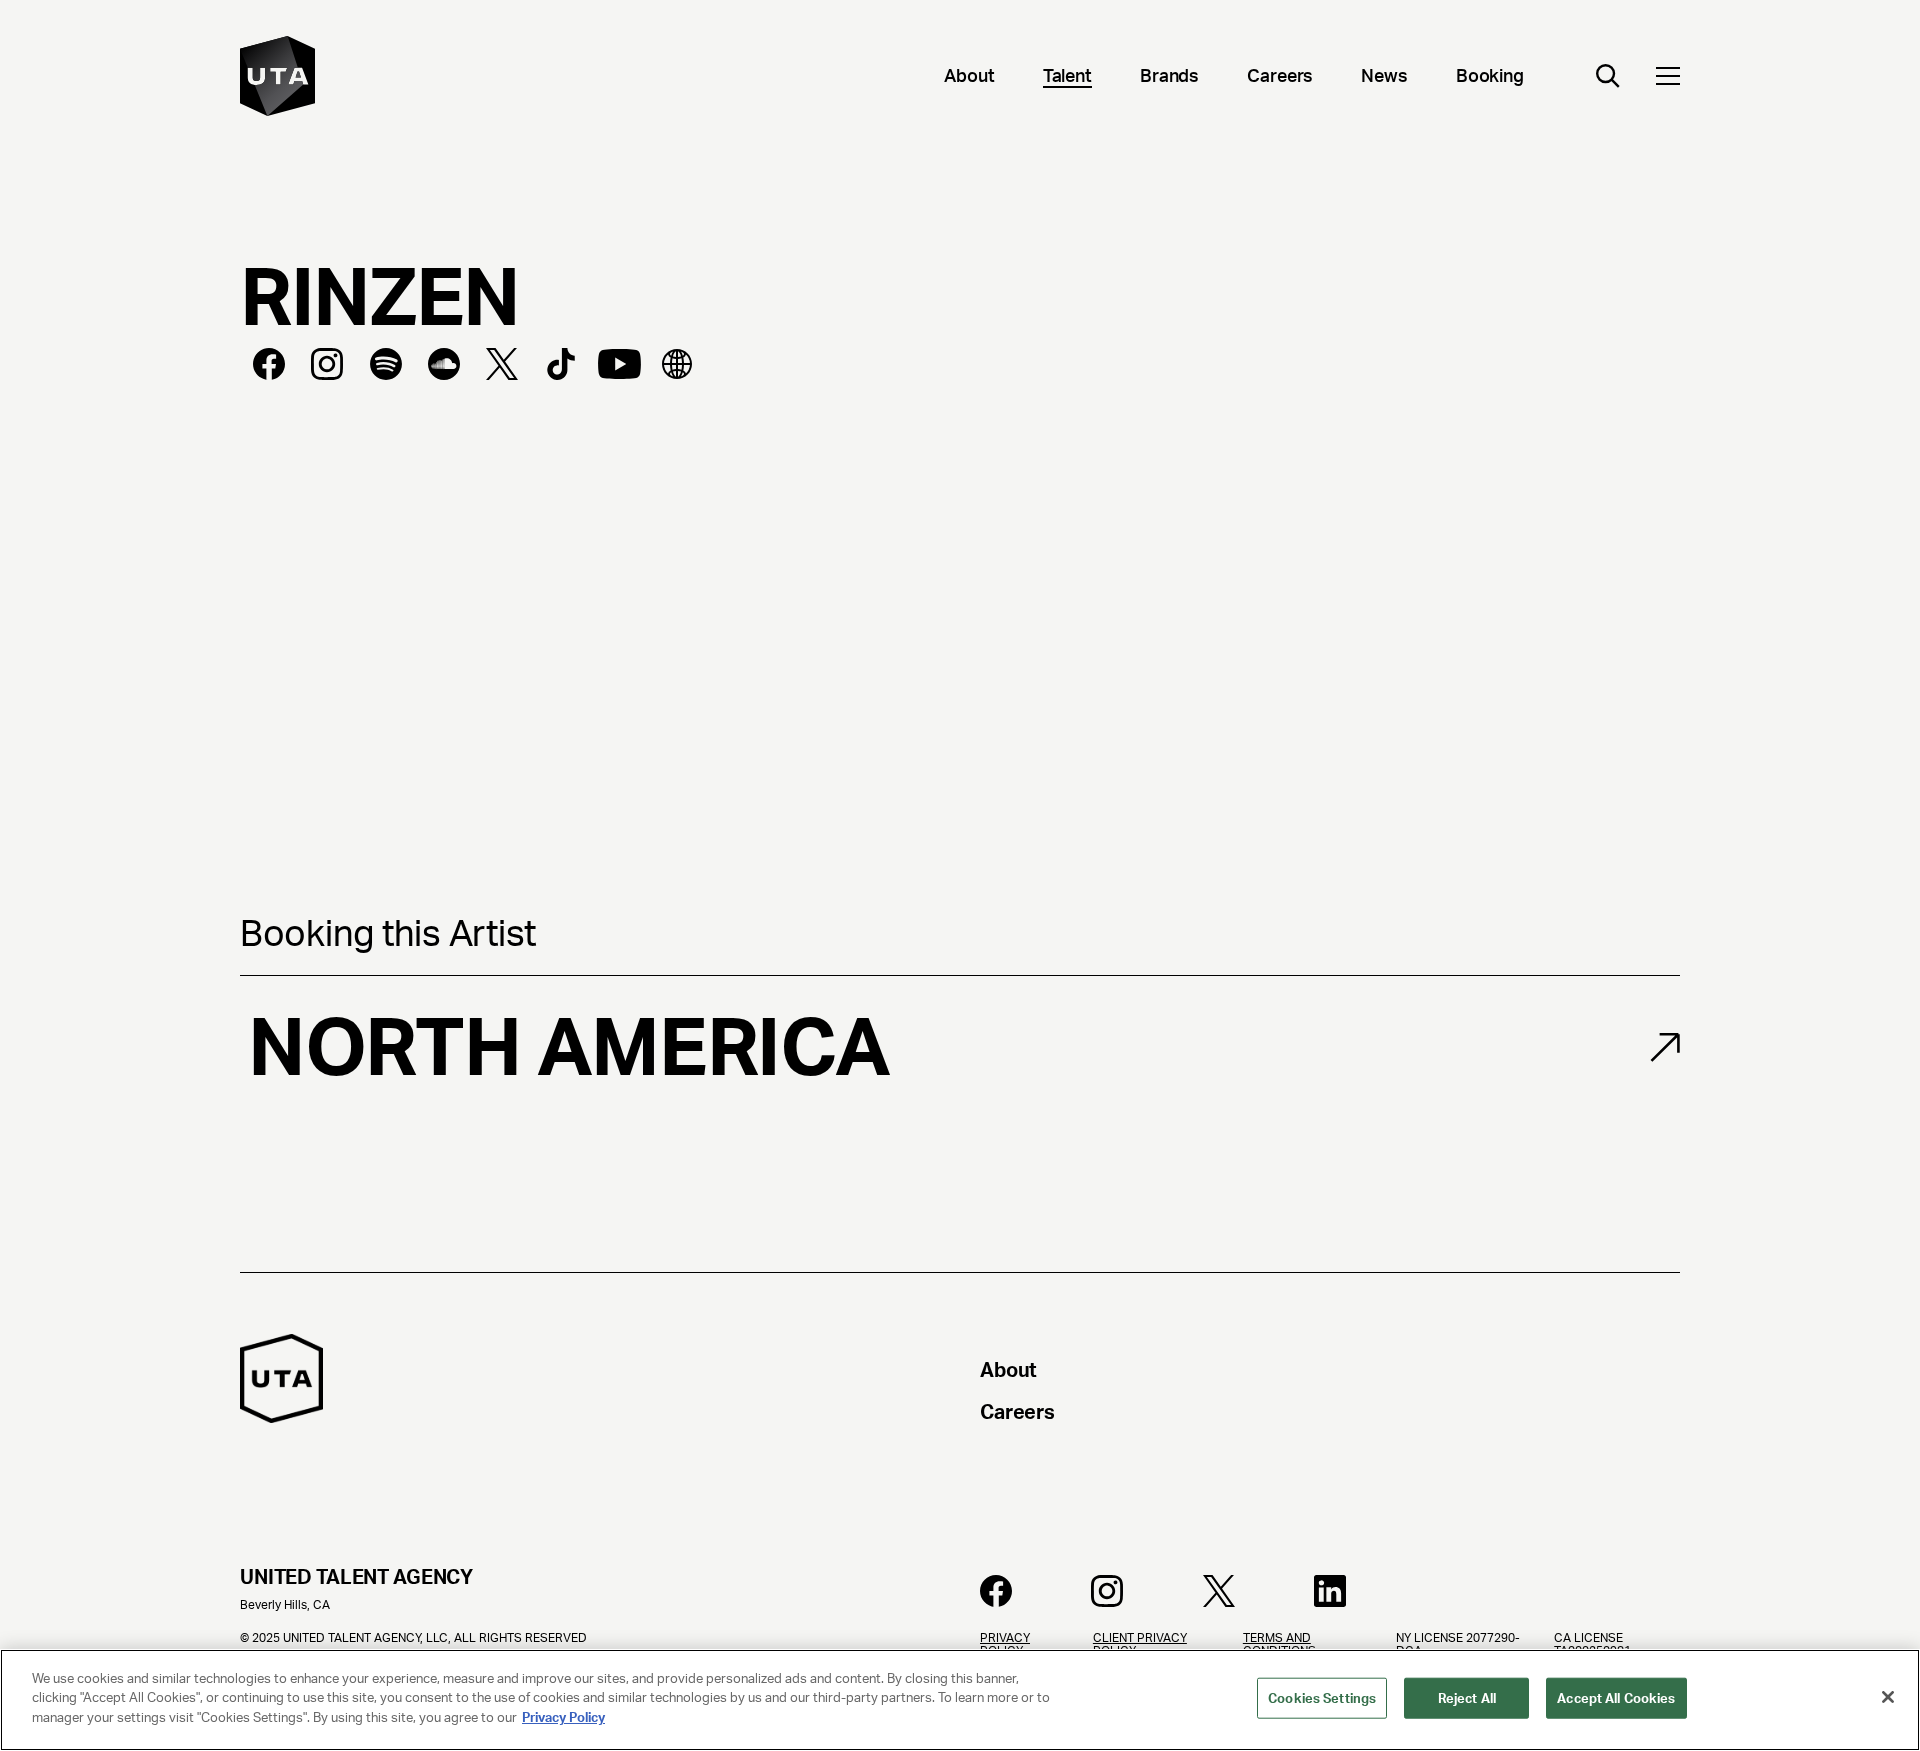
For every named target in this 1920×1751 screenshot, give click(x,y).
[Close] (1888, 1697)
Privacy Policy (563, 1717)
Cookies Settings (1322, 1698)
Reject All (1467, 1698)
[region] (960, 1700)
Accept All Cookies (1616, 1698)
